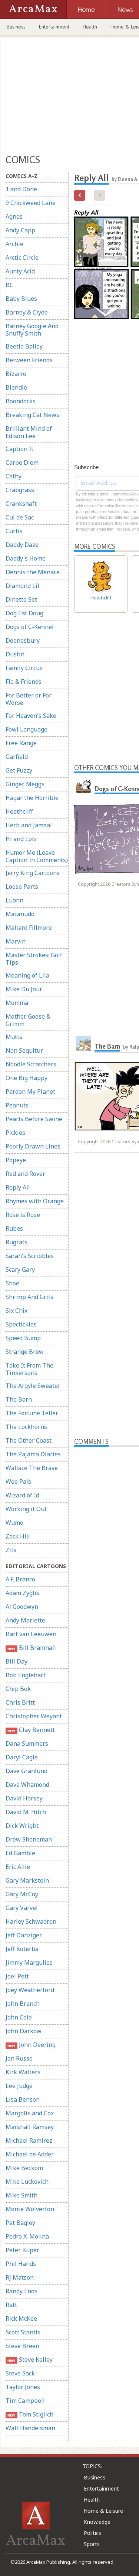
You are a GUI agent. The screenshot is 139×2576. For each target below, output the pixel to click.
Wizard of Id (22, 1495)
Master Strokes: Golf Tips (34, 959)
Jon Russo (19, 2058)
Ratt (11, 2305)
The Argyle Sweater (33, 1386)
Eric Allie (18, 1867)
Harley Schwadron (31, 1921)
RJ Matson (20, 2277)
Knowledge (97, 2522)
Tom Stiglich (30, 2414)
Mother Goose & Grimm (28, 1020)
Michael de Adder (30, 2154)
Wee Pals (18, 1482)
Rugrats (16, 1242)
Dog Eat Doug (24, 613)
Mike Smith (21, 2195)
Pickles (15, 1133)
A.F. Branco (20, 1579)
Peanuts (17, 1105)
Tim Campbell (25, 2401)
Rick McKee (21, 2318)
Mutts (14, 1037)
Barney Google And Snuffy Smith (32, 330)
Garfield (17, 757)
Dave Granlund (27, 1771)
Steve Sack (20, 2373)
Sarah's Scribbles (30, 1256)
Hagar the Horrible (32, 798)
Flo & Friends (24, 682)
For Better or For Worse (29, 699)
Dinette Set (21, 599)
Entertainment (54, 27)
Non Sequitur (24, 1050)
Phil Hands (21, 2264)
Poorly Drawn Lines (33, 1146)
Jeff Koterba (22, 1949)
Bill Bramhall (32, 1648)
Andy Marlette (25, 1620)
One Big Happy (27, 1078)
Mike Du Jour (24, 989)
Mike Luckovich (27, 2182)
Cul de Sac (20, 517)
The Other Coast (29, 1440)
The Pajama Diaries (33, 1454)
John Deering (31, 2045)
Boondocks (21, 401)
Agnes (14, 216)
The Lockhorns (26, 1427)
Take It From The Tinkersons (29, 1369)
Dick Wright (22, 1826)
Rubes (14, 1228)
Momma (17, 1003)
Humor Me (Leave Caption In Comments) (37, 856)
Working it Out (26, 1509)
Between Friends (29, 360)
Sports (92, 2544)
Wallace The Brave (32, 1468)
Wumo (14, 1523)
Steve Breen (22, 2346)
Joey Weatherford (30, 1990)
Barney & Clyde (27, 312)
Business (16, 27)
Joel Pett (17, 1976)
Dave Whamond (27, 1785)
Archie (14, 244)
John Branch (23, 2004)
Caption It (19, 449)
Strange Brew (25, 1352)
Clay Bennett (31, 1730)
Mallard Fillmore (29, 928)
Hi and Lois (21, 839)
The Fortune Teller (32, 1413)
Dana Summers (27, 1743)
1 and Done (21, 189)
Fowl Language (27, 729)
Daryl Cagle (22, 1757)
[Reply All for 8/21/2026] (80, 195)
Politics (92, 2533)
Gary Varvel (22, 1908)
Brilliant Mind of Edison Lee (29, 432)
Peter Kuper (22, 2250)
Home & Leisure (103, 2511)
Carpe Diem (22, 463)
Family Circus (24, 668)
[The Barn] (83, 1043)
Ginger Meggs (25, 784)
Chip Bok (18, 1689)
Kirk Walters (23, 2072)
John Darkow (24, 2031)
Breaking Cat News (32, 415)
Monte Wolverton (30, 2209)
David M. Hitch (26, 1812)
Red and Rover (25, 1174)
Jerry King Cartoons (33, 873)
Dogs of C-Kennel (30, 627)
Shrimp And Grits (29, 1297)
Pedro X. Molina (27, 2236)
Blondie (16, 387)
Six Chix (16, 1311)
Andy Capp (20, 230)
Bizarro (16, 374)
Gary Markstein (27, 1880)
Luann (14, 900)
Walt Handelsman (30, 2428)
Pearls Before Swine (34, 1119)
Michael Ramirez (29, 2140)
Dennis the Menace (33, 572)
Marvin (16, 941)
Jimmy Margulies (29, 1963)
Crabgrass (20, 490)
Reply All (18, 1187)
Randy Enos (21, 2291)
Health (90, 27)
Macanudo (20, 914)
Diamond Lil (22, 586)
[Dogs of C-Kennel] (83, 786)
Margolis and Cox (30, 2113)
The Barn (19, 1399)
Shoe (12, 1283)
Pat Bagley (20, 2223)
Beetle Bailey (24, 346)
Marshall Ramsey (30, 2127)
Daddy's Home (26, 558)
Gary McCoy (22, 1894)
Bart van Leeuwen (31, 1634)
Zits (11, 1550)
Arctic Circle (22, 258)
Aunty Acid (20, 271)
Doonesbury (23, 640)
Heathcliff (19, 811)
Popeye (16, 1160)
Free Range (21, 743)
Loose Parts (22, 887)
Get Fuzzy (19, 770)
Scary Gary (20, 1269)
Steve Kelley (30, 2360)
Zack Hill (18, 1536)
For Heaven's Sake (31, 716)
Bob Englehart (26, 1675)
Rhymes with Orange (35, 1201)
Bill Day (16, 1661)
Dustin (15, 654)
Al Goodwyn (22, 1607)
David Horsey (24, 1798)
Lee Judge (19, 2086)
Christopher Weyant (34, 1716)
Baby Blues (21, 299)
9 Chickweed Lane (31, 203)
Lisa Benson (23, 2099)
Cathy (14, 476)
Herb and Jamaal (29, 825)
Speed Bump (23, 1338)
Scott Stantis (23, 2332)
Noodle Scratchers (31, 1064)
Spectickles (21, 1324)
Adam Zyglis (22, 1593)
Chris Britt (20, 1702)
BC (9, 285)
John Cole (19, 2017)
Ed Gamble (20, 1853)
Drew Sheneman (29, 1839)
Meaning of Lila (27, 975)
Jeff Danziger (24, 1935)
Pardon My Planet (30, 1092)
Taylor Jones (23, 2387)
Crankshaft (21, 504)
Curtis (14, 531)
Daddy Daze (22, 545)
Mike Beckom (24, 2168)
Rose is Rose (23, 1215)
